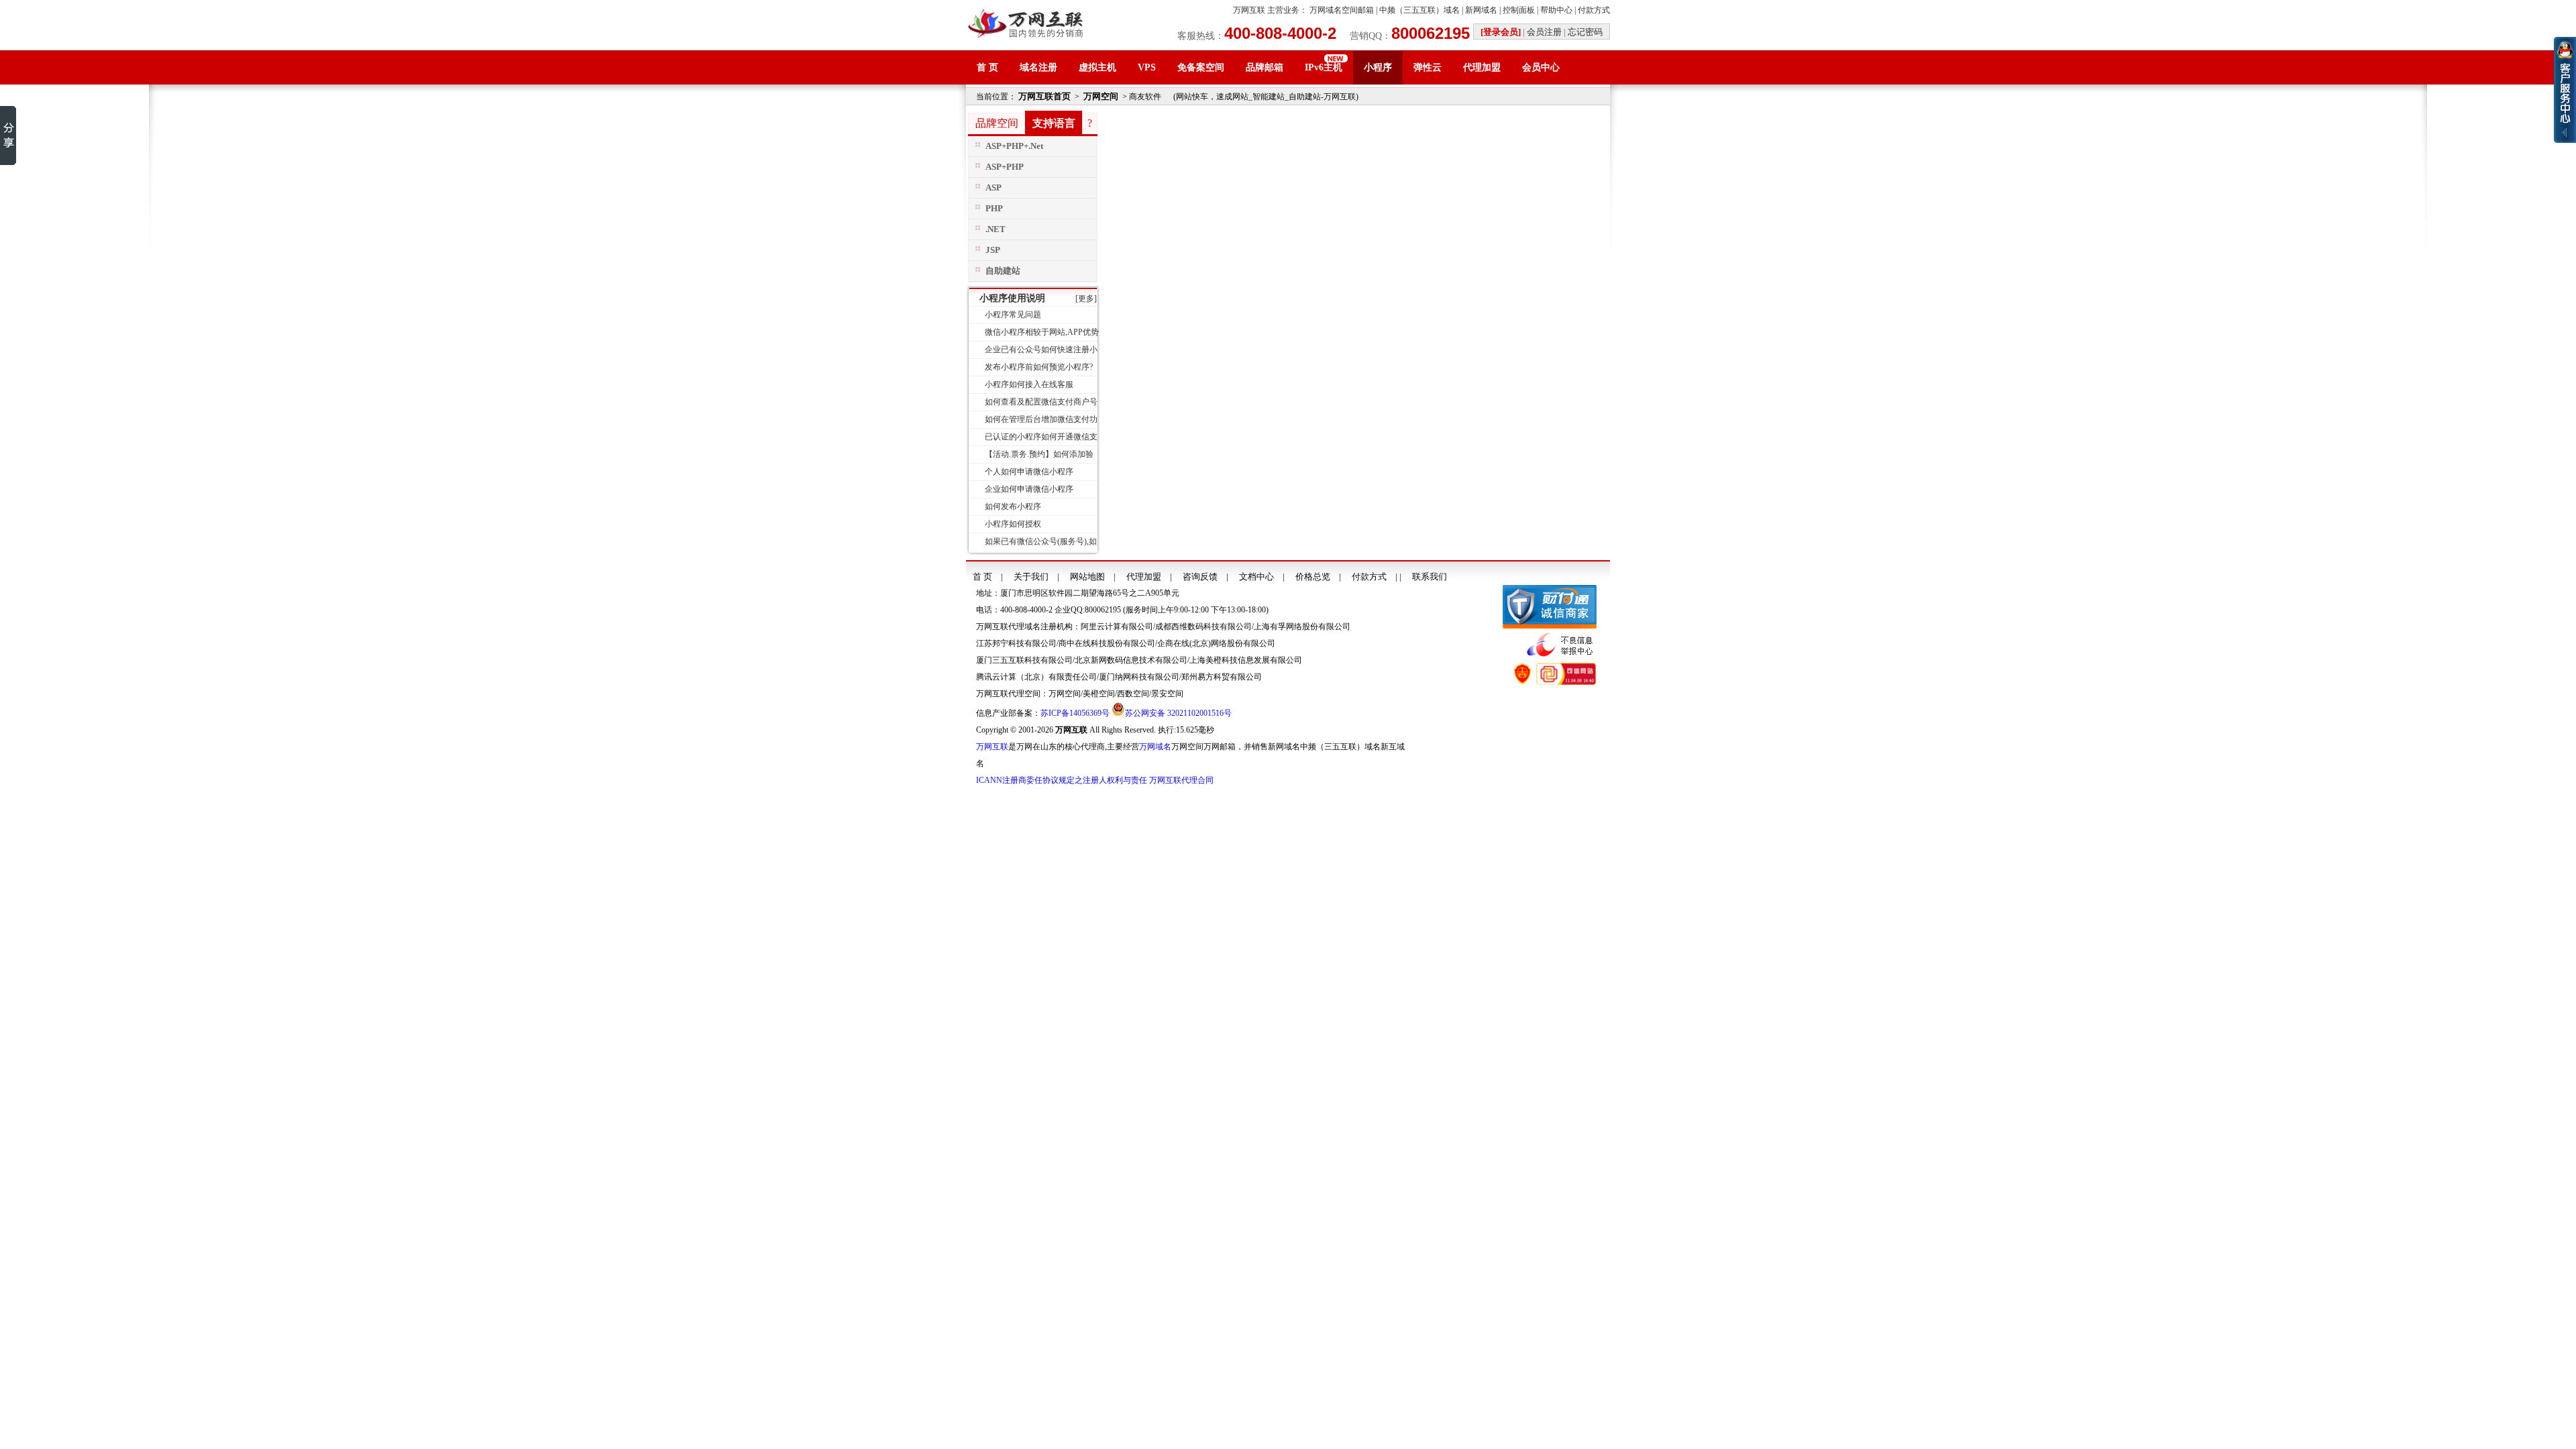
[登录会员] (1501, 32)
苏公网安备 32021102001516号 (1178, 713)
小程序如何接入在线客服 (1029, 384)
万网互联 (1249, 10)
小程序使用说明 (1012, 298)
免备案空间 (1201, 67)
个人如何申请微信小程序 (1029, 472)
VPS (1147, 67)
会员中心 (1541, 67)
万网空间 (1101, 96)
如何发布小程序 (1013, 506)
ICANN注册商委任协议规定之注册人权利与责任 (1062, 780)
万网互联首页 (1044, 96)
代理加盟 (1482, 67)
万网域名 (1155, 747)
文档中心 (1256, 577)
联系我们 (1430, 577)
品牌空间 (997, 123)
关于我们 (1031, 577)
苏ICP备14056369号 (1075, 713)
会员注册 (1544, 32)
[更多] (1086, 299)
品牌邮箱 (1265, 67)
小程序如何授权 (1013, 524)
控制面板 (1519, 10)
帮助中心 (1556, 10)
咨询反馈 (1200, 577)
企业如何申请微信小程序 (1029, 489)
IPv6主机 (1324, 67)
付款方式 (1594, 10)
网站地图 (1087, 577)
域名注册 (1038, 67)
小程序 (1378, 67)
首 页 (987, 67)
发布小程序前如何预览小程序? (1039, 367)
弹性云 (1428, 67)
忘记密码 (1585, 32)
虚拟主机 (1097, 67)
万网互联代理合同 (1181, 780)
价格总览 (1313, 577)
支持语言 (1054, 123)
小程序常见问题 (1013, 315)
